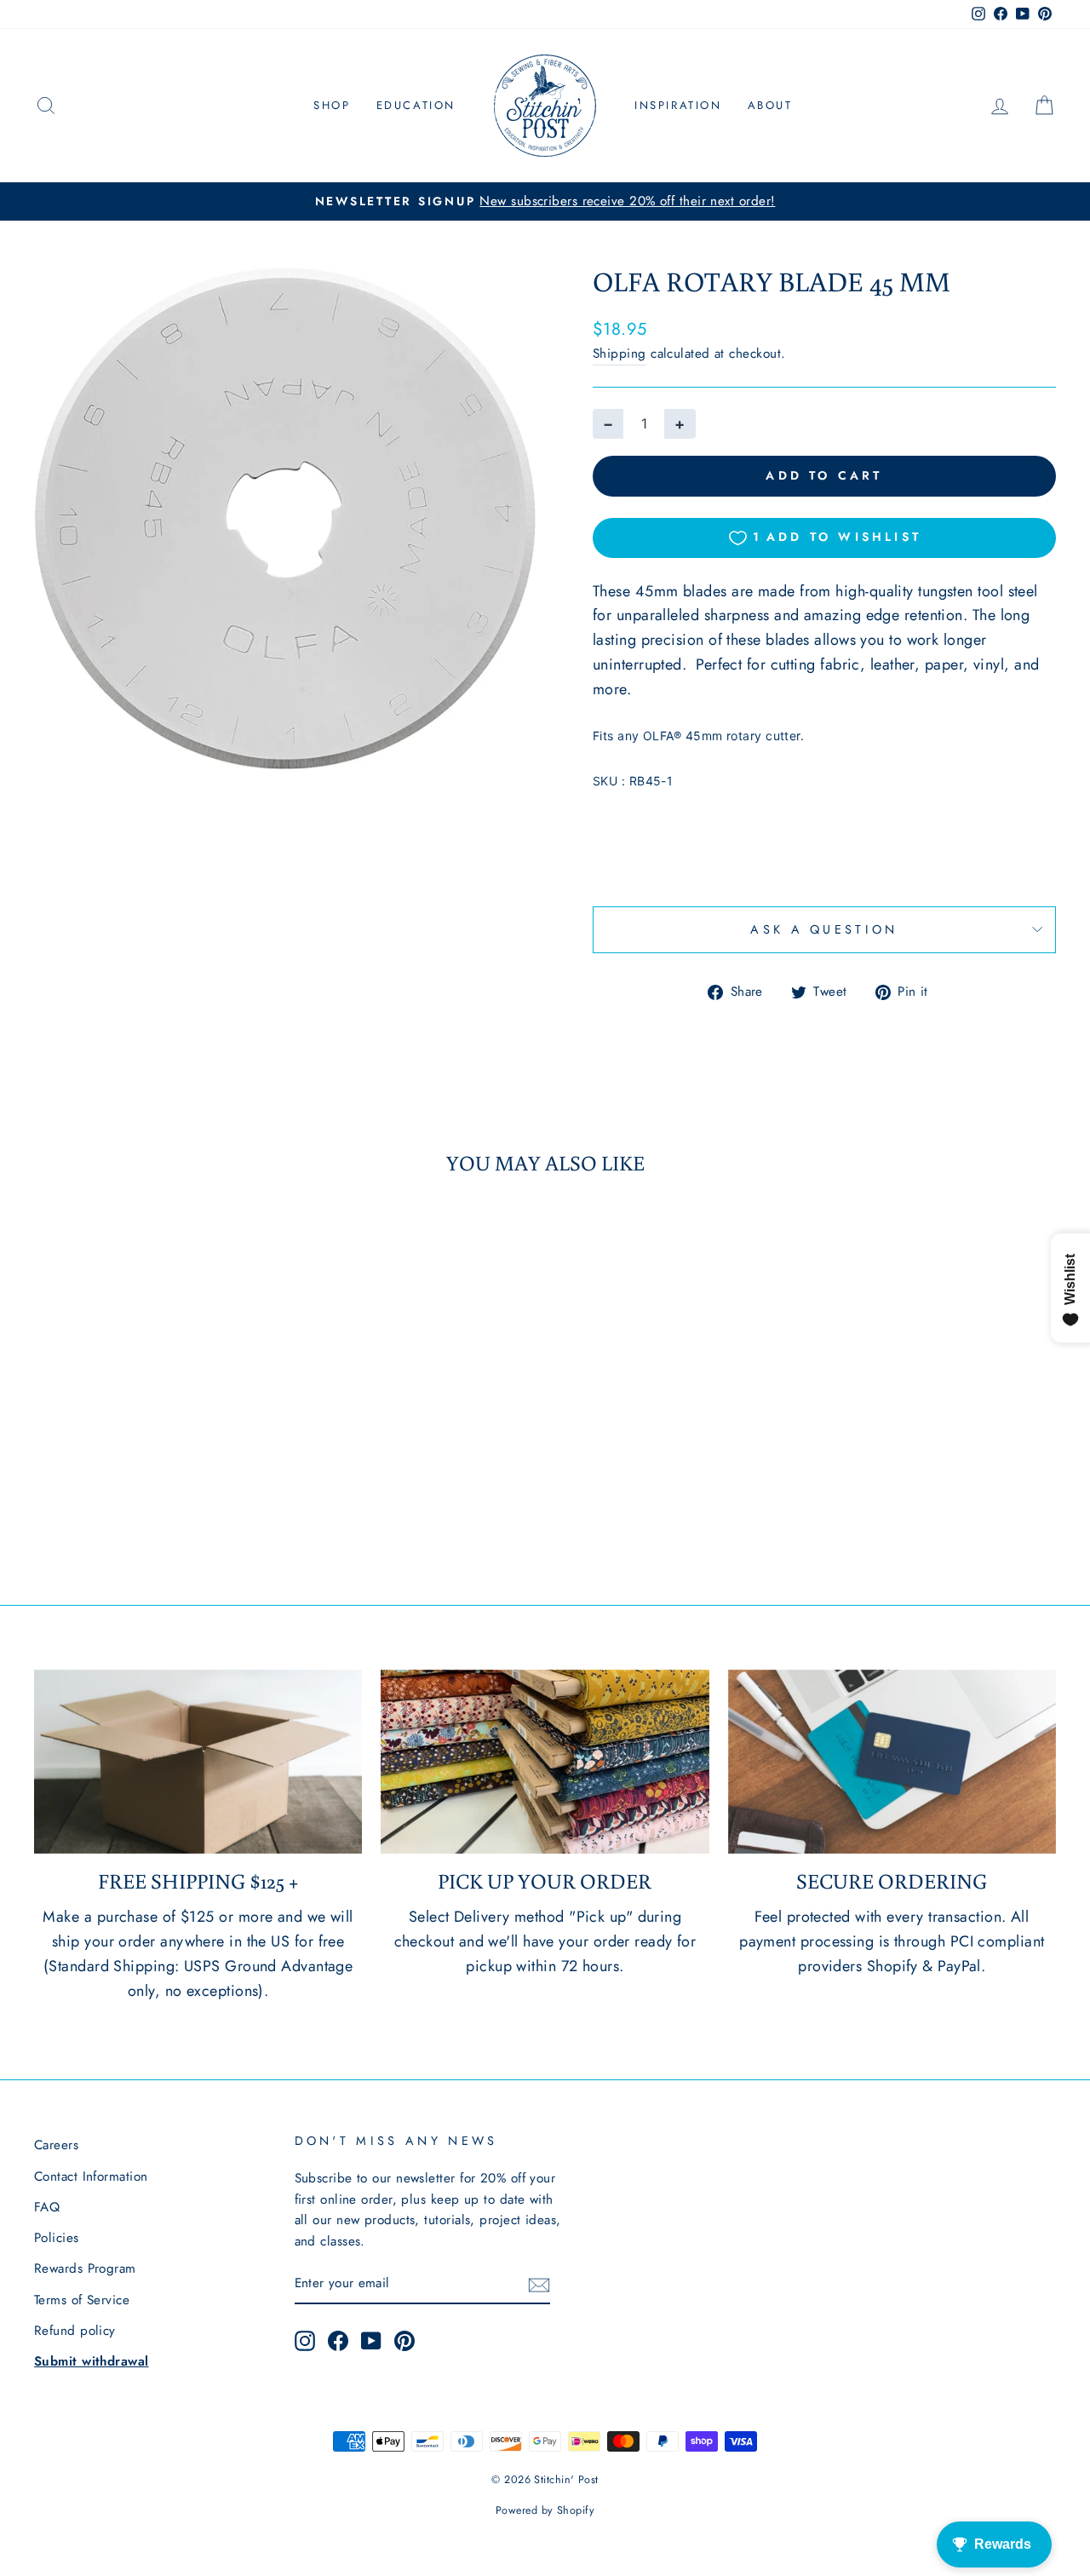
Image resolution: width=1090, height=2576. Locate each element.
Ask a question (824, 929)
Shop (332, 105)
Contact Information (91, 2176)
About (770, 105)
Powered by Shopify (545, 2510)
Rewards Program (85, 2268)
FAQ (47, 2207)
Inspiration (678, 105)
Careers (56, 2145)
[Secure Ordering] (892, 1762)
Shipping (620, 354)
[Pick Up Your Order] (545, 1762)
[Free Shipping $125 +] (198, 1762)
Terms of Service (82, 2300)
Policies (57, 2238)
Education (416, 105)
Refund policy (75, 2331)
